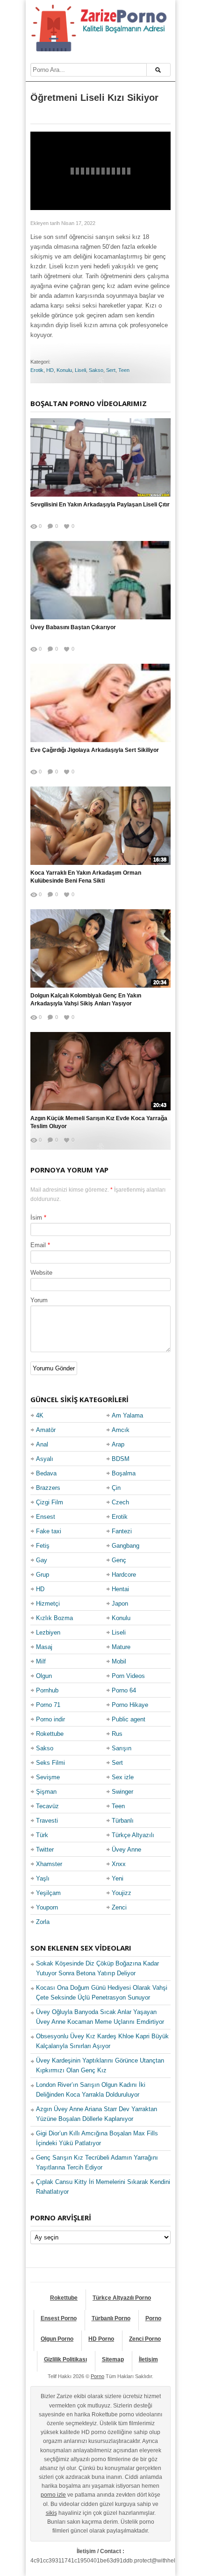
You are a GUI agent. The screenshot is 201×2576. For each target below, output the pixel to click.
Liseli (80, 370)
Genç (119, 1560)
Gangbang (126, 1546)
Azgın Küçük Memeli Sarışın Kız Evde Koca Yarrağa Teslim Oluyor (99, 1122)
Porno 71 (48, 1705)
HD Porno (101, 2339)
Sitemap (113, 2359)
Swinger (122, 1792)
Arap (118, 1444)
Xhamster (49, 1864)
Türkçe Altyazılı (133, 1835)
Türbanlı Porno (111, 2318)
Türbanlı (123, 1821)
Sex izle (123, 1777)
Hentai (120, 1589)
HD (50, 370)
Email (38, 1245)
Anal (42, 1444)
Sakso (96, 370)
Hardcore (124, 1575)
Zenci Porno (145, 2339)
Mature (121, 1647)
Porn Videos (128, 1676)
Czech (120, 1502)
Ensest (46, 1517)
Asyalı (45, 1459)
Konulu (64, 370)
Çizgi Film (50, 1502)
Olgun (44, 1676)
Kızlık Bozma (54, 1618)
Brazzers (48, 1488)
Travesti (47, 1821)
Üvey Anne (126, 1850)
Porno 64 (124, 1690)
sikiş (51, 2513)
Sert (111, 370)
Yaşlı (43, 1878)
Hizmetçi (48, 1604)
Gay (42, 1560)
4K (40, 1415)
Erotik (37, 370)
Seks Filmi (50, 1763)
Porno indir (50, 1719)
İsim (36, 1218)
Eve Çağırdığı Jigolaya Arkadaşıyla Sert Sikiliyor (95, 750)
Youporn (47, 1907)
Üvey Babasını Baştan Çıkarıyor (73, 627)
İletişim (148, 2359)
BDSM (121, 1459)
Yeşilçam (48, 1893)
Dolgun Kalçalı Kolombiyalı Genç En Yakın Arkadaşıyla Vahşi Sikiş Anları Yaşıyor (86, 1000)
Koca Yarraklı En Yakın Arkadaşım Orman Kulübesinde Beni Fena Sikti (86, 877)
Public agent (129, 1719)
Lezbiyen (48, 1632)
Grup (43, 1575)
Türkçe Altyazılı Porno (122, 2298)
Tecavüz (47, 1806)
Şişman (46, 1792)
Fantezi (122, 1531)
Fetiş (43, 1546)
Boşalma (124, 1473)
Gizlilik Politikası (65, 2359)
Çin (116, 1488)
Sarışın (122, 1748)
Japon (120, 1604)
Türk (42, 1835)
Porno (153, 2318)
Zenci (119, 1907)
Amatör (46, 1430)
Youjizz (122, 1893)
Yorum (39, 1300)
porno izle (53, 2495)
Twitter (45, 1850)
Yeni (118, 1878)
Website (41, 1273)
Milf (41, 1661)
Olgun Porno (57, 2339)
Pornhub (47, 1690)
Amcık (121, 1430)
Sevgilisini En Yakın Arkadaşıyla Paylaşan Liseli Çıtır (100, 505)
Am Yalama (127, 1415)
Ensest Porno (59, 2318)
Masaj (44, 1647)
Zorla (43, 1922)
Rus (117, 1734)
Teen (124, 370)
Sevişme (48, 1777)
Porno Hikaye (130, 1705)
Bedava (46, 1473)
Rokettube (50, 1734)
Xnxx (119, 1864)
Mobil (119, 1661)
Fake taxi (49, 1531)
